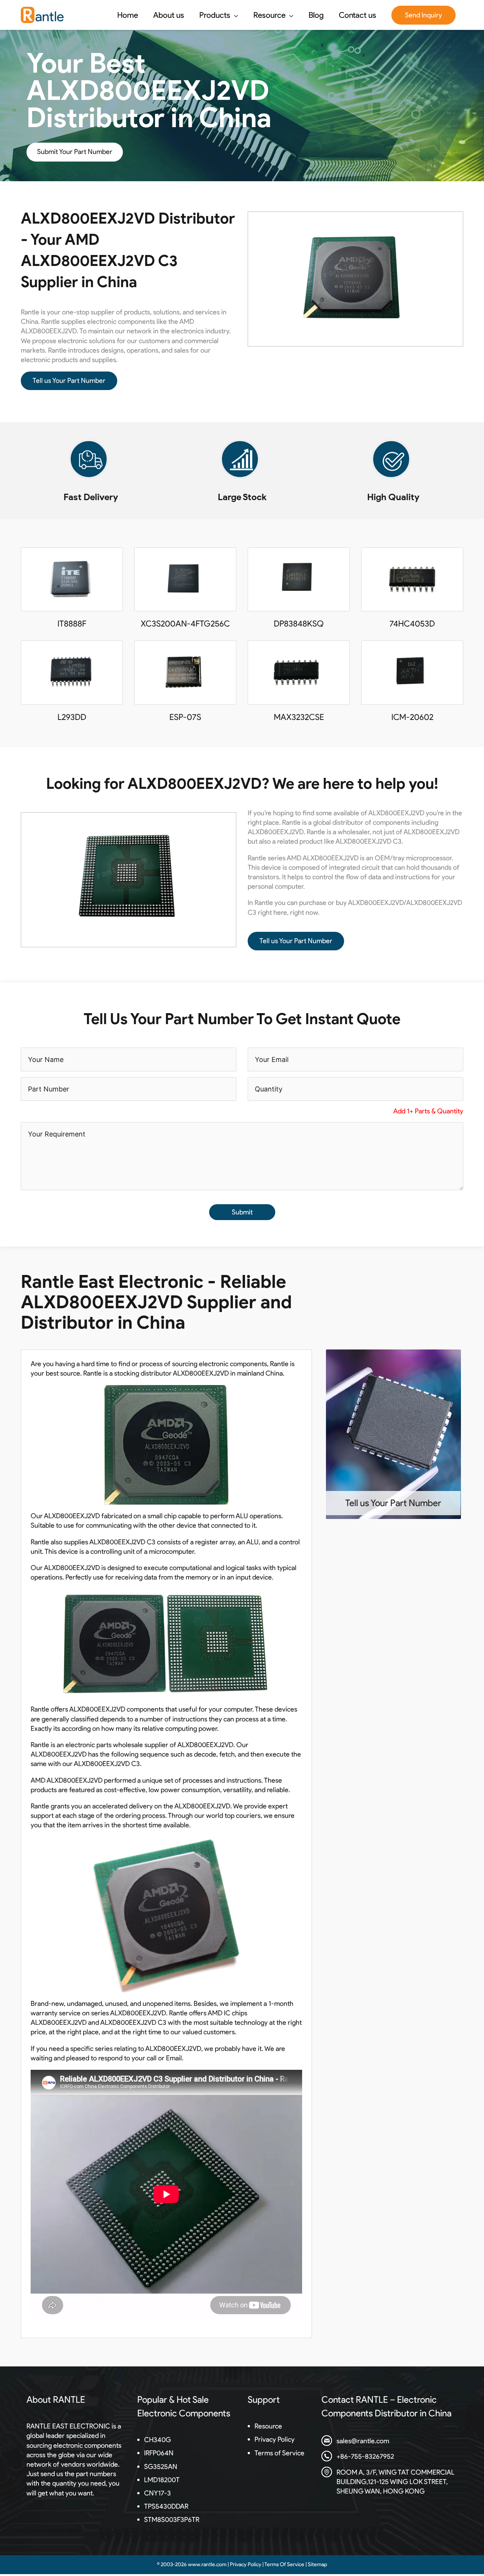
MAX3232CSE (299, 717)
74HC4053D (412, 624)
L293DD (72, 717)
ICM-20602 (412, 717)
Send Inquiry (423, 15)
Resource (268, 2426)
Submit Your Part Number (75, 152)
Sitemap (317, 2564)
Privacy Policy (275, 2439)
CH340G (157, 2440)
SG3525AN (161, 2467)
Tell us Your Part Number (69, 381)
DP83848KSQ (299, 624)
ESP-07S (185, 717)
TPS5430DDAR (166, 2506)
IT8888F (72, 624)
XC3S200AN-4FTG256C (185, 624)
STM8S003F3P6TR (172, 2520)
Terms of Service (279, 2453)
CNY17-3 (157, 2493)
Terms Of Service (284, 2564)
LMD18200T (162, 2480)
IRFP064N (159, 2453)
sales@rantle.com (363, 2441)
